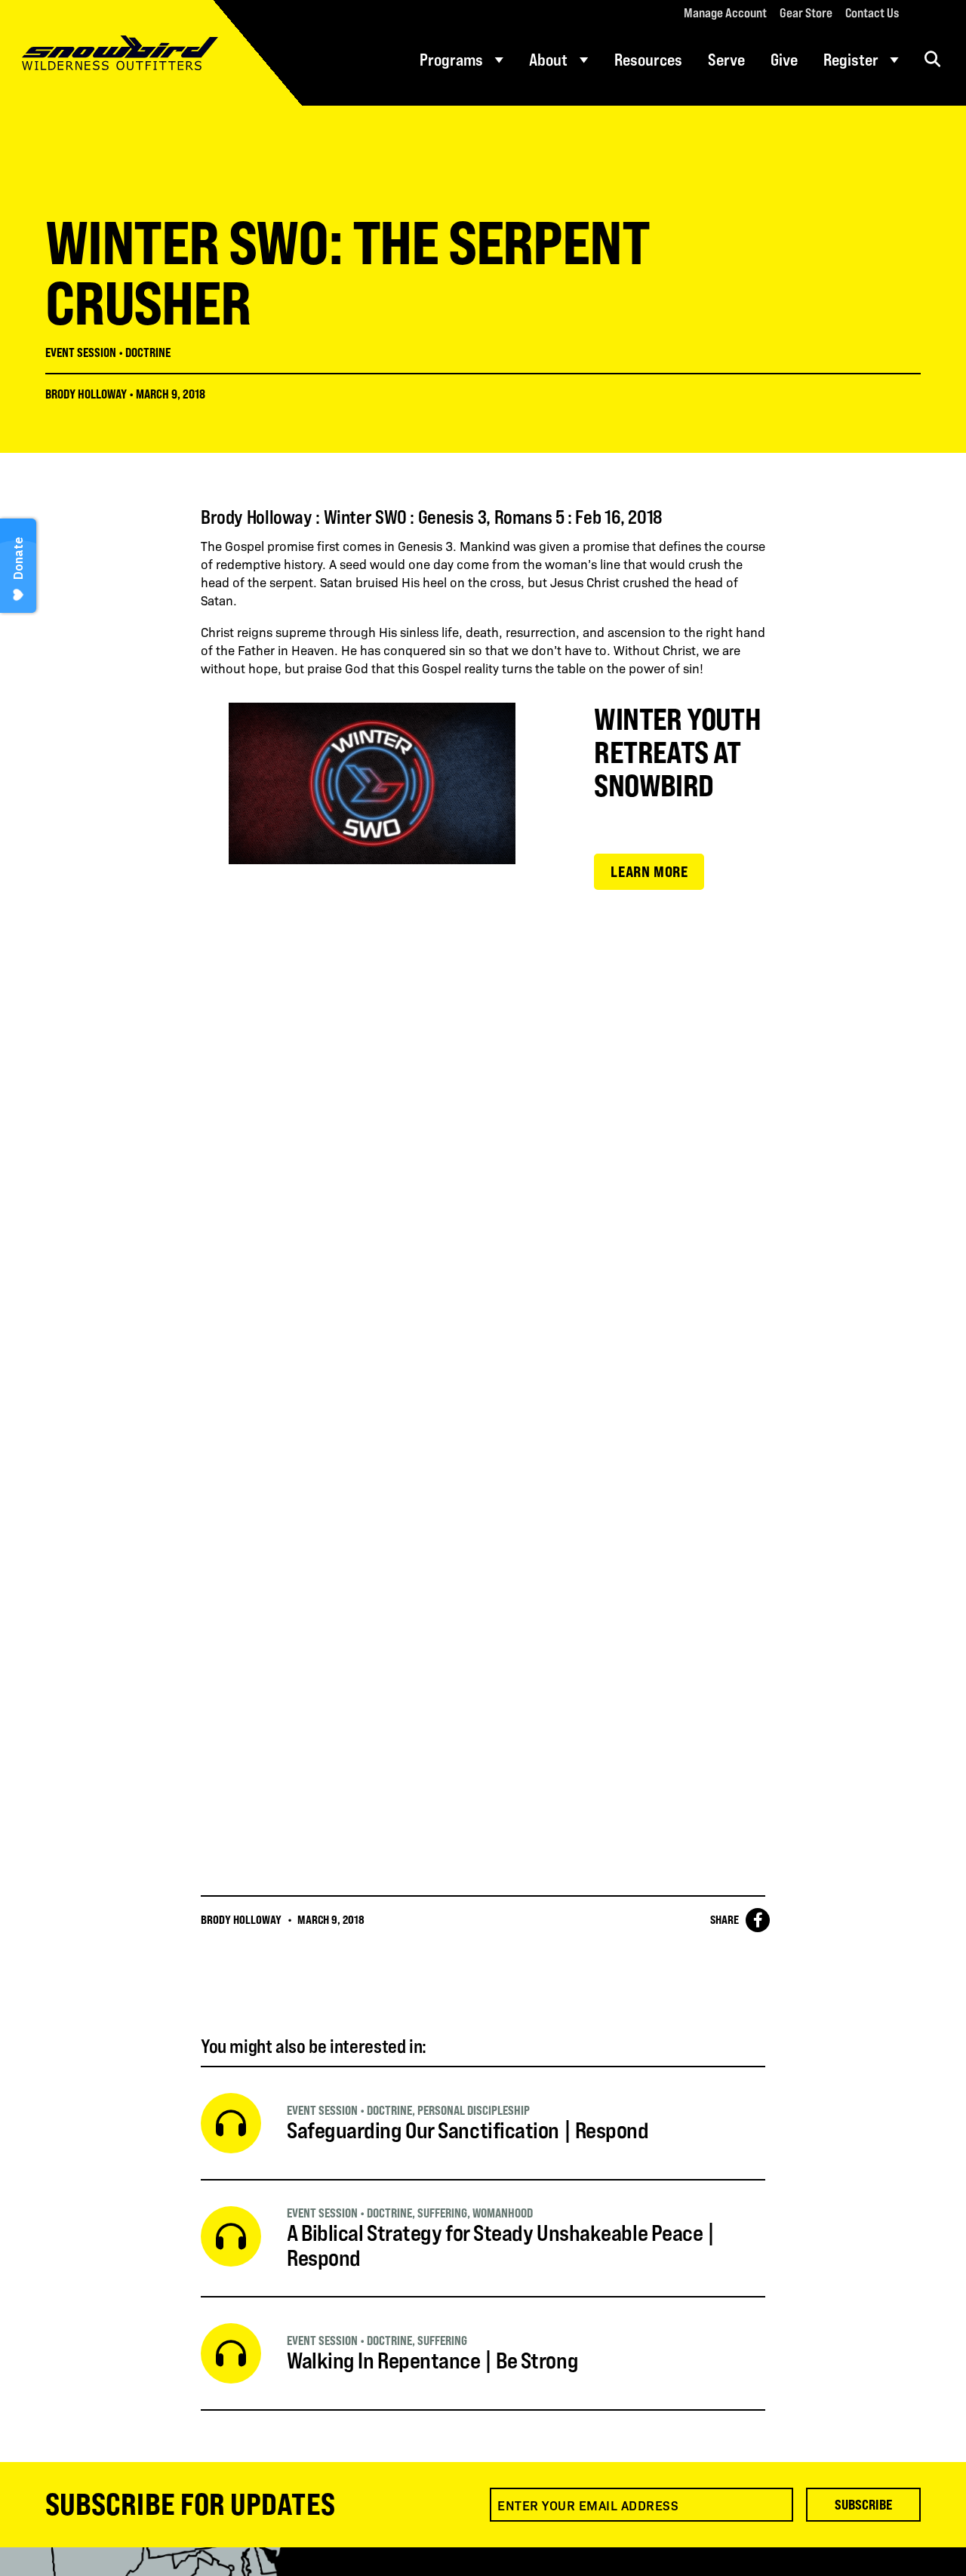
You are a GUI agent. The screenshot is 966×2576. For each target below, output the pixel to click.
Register (851, 60)
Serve (726, 60)
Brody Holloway (86, 394)
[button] (932, 59)
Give (784, 60)
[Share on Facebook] (758, 1920)
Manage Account (725, 13)
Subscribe (863, 2504)
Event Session (81, 352)
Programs (451, 60)
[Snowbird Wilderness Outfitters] (151, 53)
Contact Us (872, 13)
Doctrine (148, 352)
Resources (648, 60)
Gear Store (806, 13)
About (548, 60)
